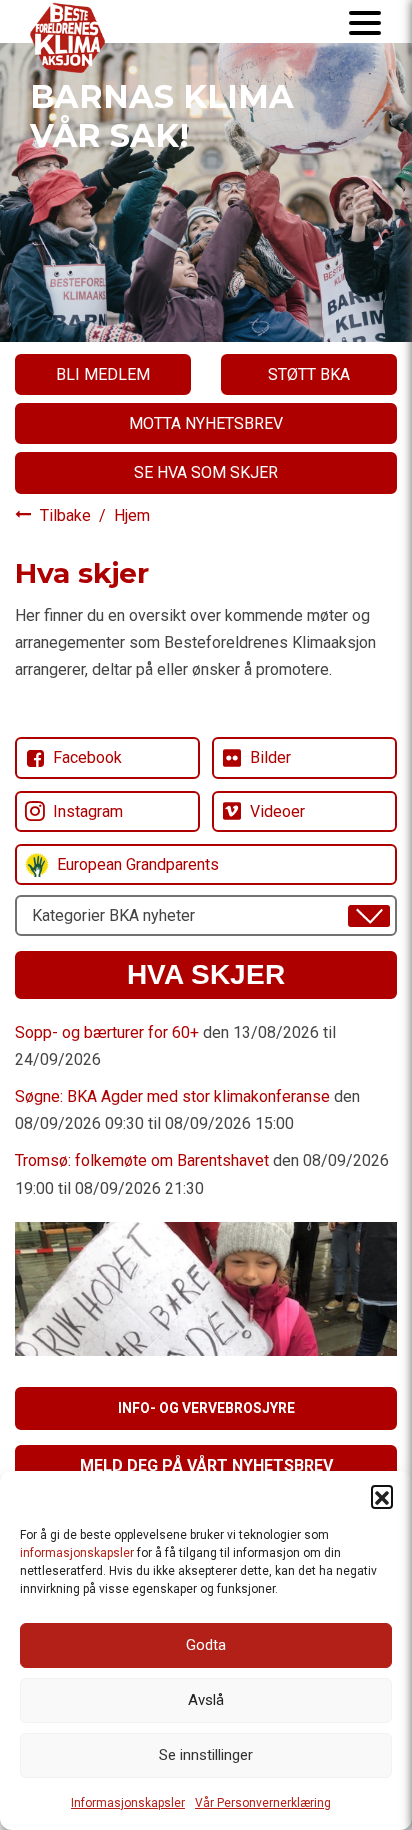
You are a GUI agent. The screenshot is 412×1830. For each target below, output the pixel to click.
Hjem (132, 515)
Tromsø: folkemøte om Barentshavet (142, 1160)
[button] (382, 1496)
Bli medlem (103, 374)
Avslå (206, 1700)
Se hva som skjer (206, 472)
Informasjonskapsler (128, 1803)
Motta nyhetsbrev (206, 423)
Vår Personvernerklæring (263, 1803)
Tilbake (67, 515)
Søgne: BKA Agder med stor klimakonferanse (172, 1096)
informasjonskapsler (77, 1553)
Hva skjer (206, 974)
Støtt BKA (309, 374)
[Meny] (365, 21)
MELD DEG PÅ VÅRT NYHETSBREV (206, 1465)
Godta (206, 1645)
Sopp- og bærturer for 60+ (107, 1032)
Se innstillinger (206, 1755)
